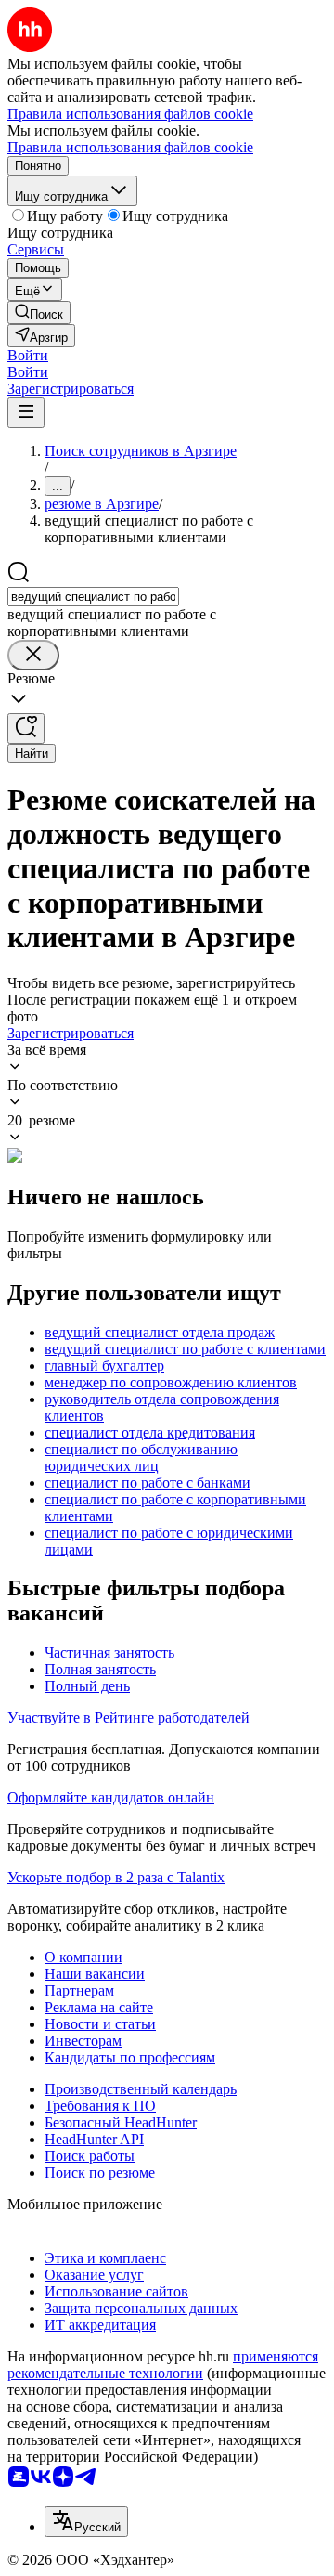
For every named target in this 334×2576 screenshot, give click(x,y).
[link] (39, 312)
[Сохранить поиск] (26, 729)
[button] (28, 355)
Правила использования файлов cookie (130, 147)
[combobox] (93, 597)
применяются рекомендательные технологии (163, 2365)
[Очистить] (33, 655)
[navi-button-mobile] (26, 413)
